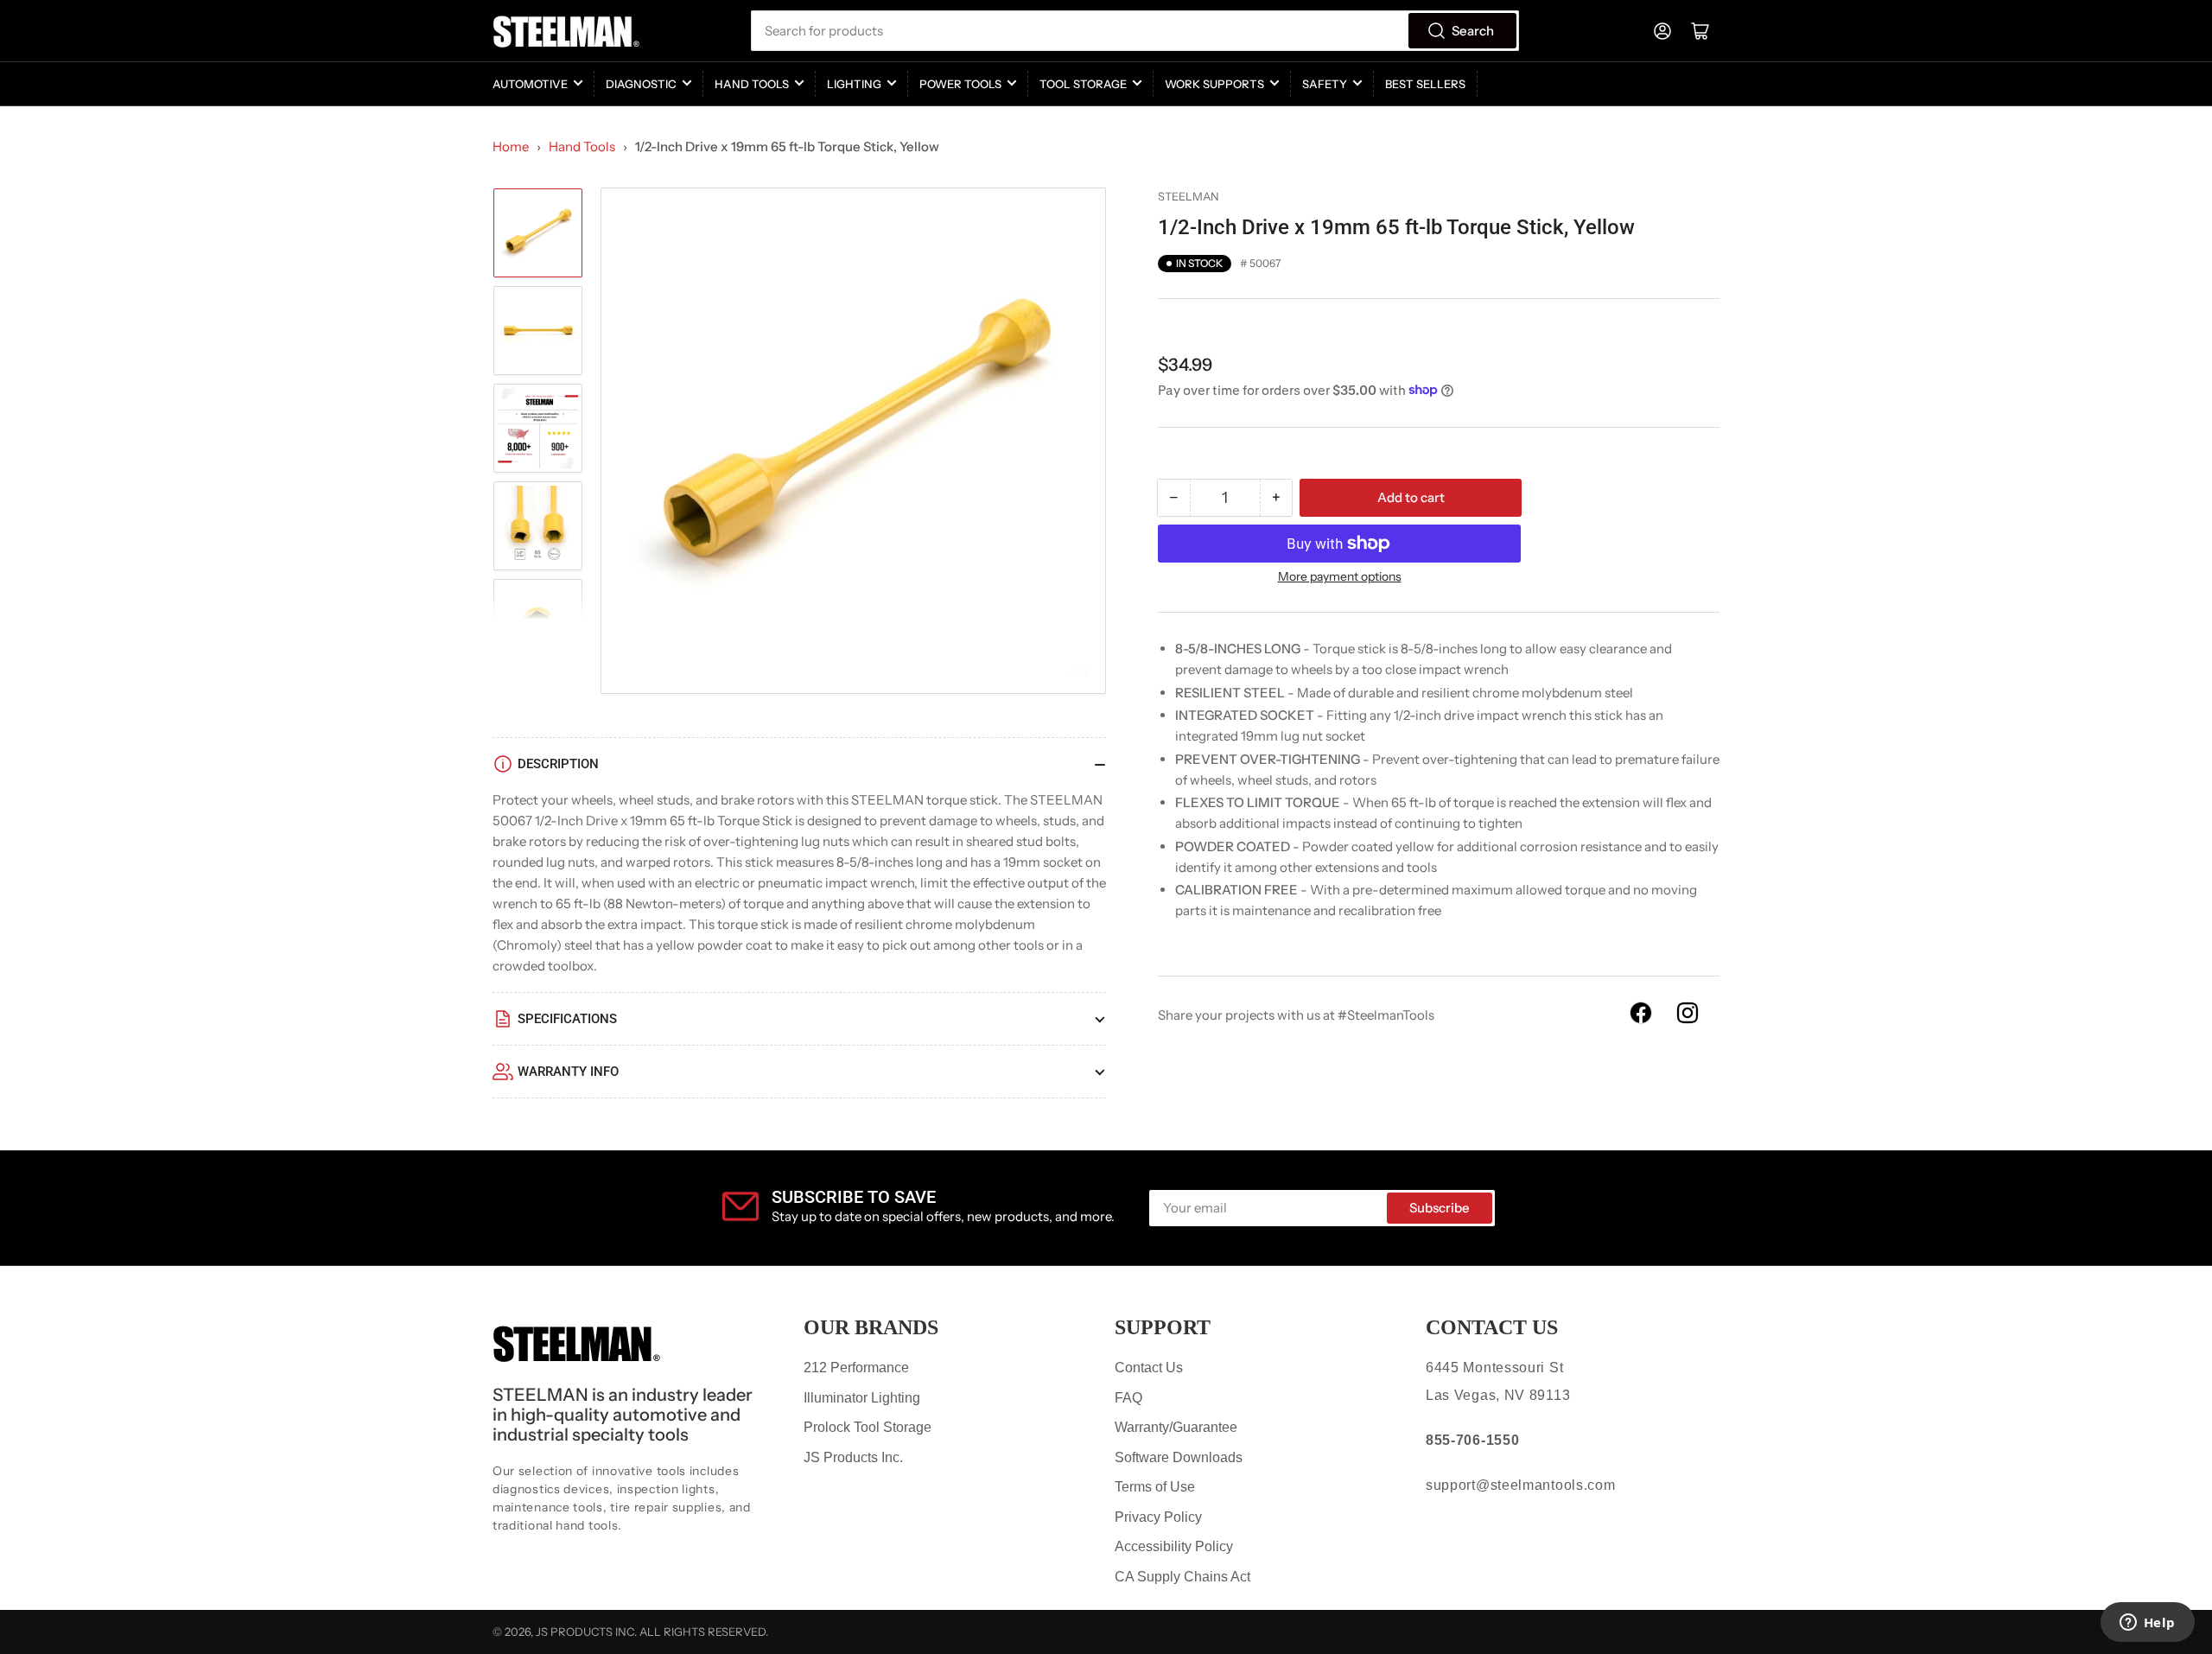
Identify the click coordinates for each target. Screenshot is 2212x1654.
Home (511, 146)
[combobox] (1135, 31)
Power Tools (960, 84)
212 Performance (856, 1368)
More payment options (1340, 576)
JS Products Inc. (853, 1457)
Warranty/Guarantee (1176, 1427)
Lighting (854, 84)
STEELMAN (1189, 196)
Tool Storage (1083, 84)
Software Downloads (1179, 1457)
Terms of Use (1155, 1487)
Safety (1325, 84)
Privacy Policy (1158, 1517)
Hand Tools (752, 84)
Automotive (530, 84)
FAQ (1128, 1398)
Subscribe (1440, 1208)
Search (1473, 31)
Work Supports (1214, 84)
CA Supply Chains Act (1182, 1577)
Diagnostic (641, 84)
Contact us (1492, 1327)
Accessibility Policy (1174, 1546)
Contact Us (1149, 1368)
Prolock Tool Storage (868, 1427)
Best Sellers (1425, 84)
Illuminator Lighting (862, 1398)
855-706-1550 (1472, 1440)
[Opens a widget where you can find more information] (2147, 1624)
